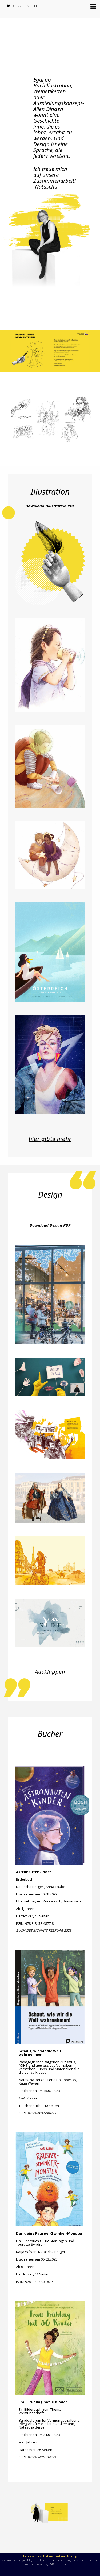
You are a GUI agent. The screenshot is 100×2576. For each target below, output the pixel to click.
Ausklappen (50, 1672)
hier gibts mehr (50, 1139)
